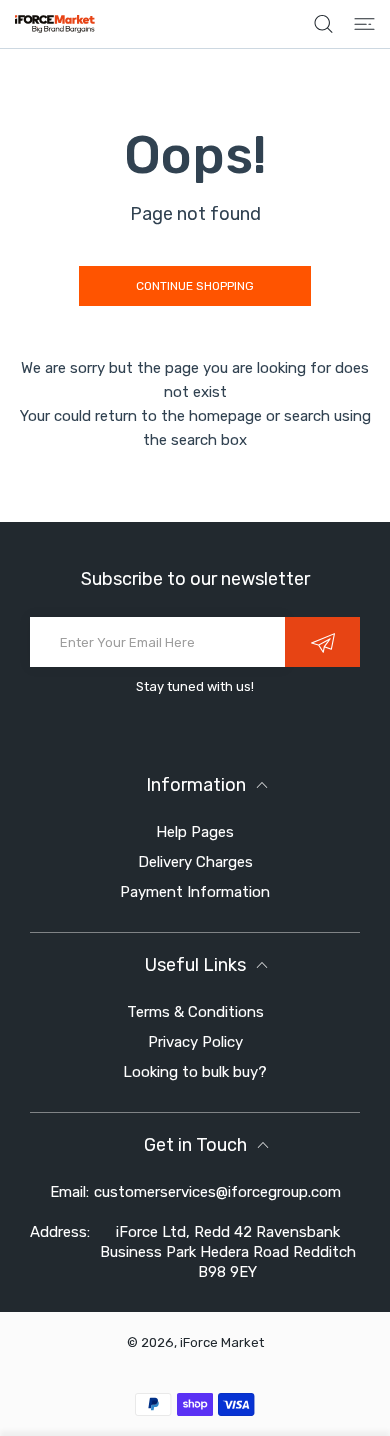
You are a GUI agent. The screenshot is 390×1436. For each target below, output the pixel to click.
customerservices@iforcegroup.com (217, 1192)
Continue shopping (195, 286)
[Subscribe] (322, 642)
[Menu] (364, 24)
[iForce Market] (55, 24)
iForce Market (222, 1342)
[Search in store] (323, 24)
